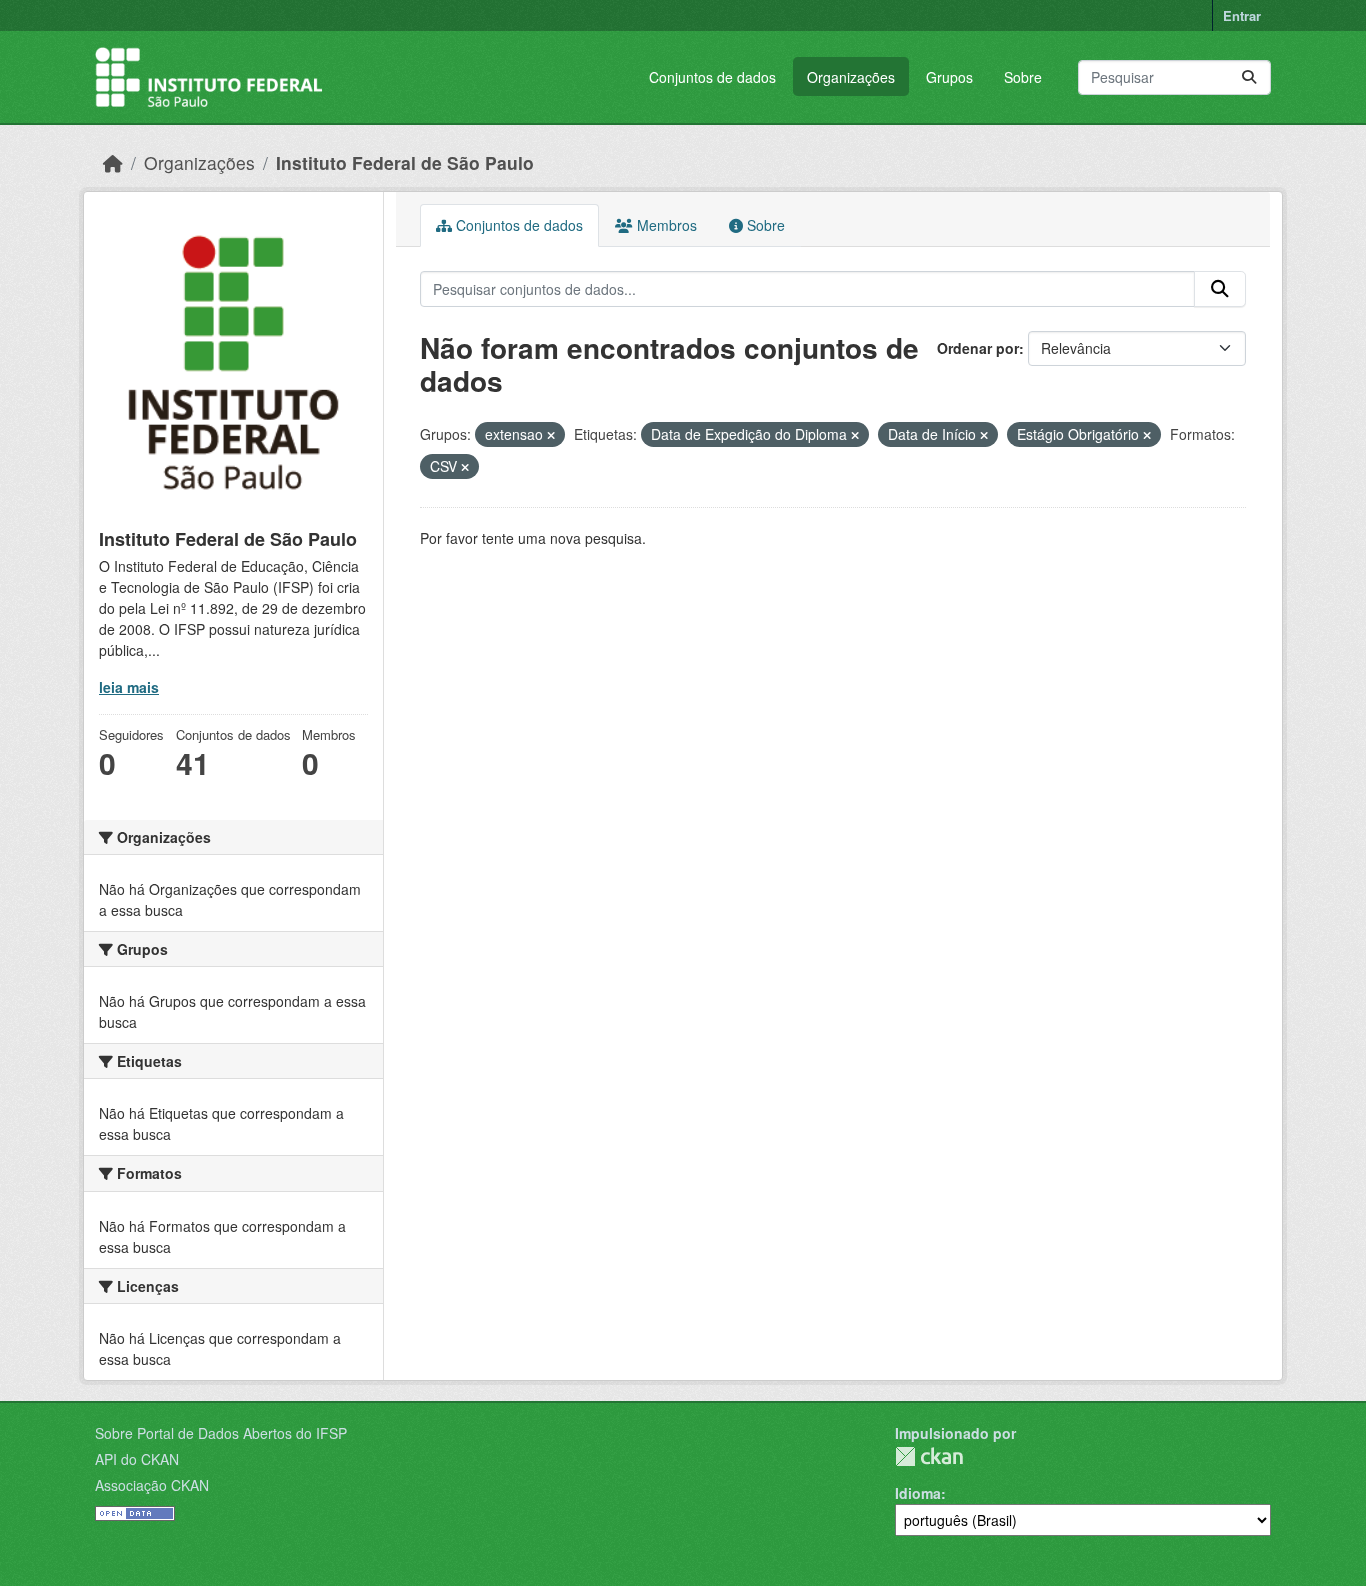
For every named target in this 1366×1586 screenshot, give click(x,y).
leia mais (129, 687)
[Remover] (551, 435)
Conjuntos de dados (712, 77)
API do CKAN (137, 1459)
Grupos (949, 77)
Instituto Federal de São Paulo (405, 162)
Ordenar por (978, 348)
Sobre (1023, 77)
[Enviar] (1249, 77)
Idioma (918, 1493)
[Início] (113, 162)
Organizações (851, 77)
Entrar (1242, 15)
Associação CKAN (152, 1485)
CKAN (929, 1456)
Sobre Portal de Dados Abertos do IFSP (221, 1433)
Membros (665, 225)
